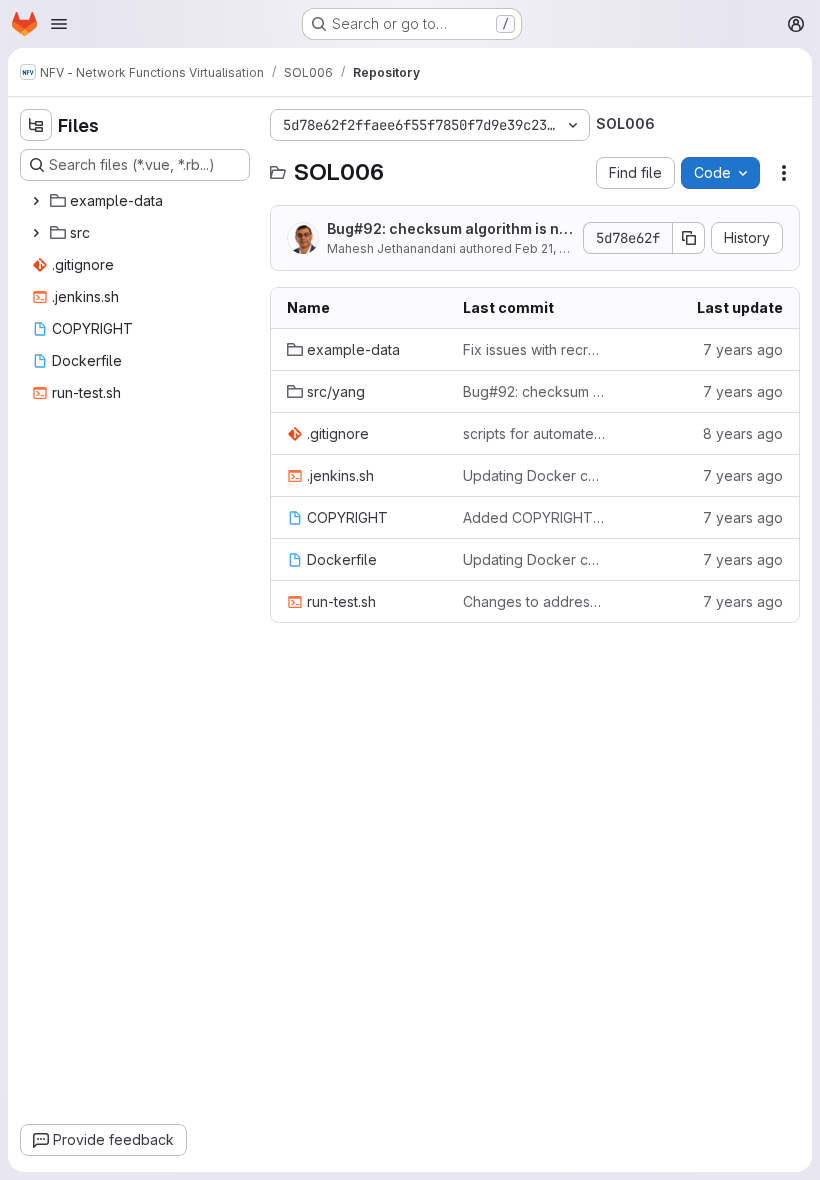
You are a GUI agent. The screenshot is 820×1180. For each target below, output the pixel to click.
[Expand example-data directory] (36, 201)
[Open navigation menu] (59, 24)
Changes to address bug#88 (535, 601)
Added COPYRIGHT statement (535, 517)
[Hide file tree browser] (36, 125)
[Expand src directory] (36, 233)
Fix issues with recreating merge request (535, 349)
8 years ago (743, 433)
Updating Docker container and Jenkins (535, 475)
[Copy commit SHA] (689, 238)
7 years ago (743, 349)
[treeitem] (137, 201)
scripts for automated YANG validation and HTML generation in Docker (535, 433)
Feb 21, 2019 (551, 248)
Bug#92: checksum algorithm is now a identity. (447, 229)
